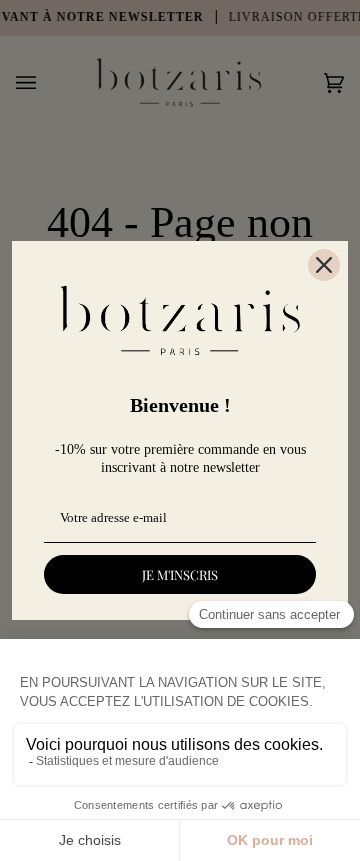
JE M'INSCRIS (180, 574)
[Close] (324, 265)
